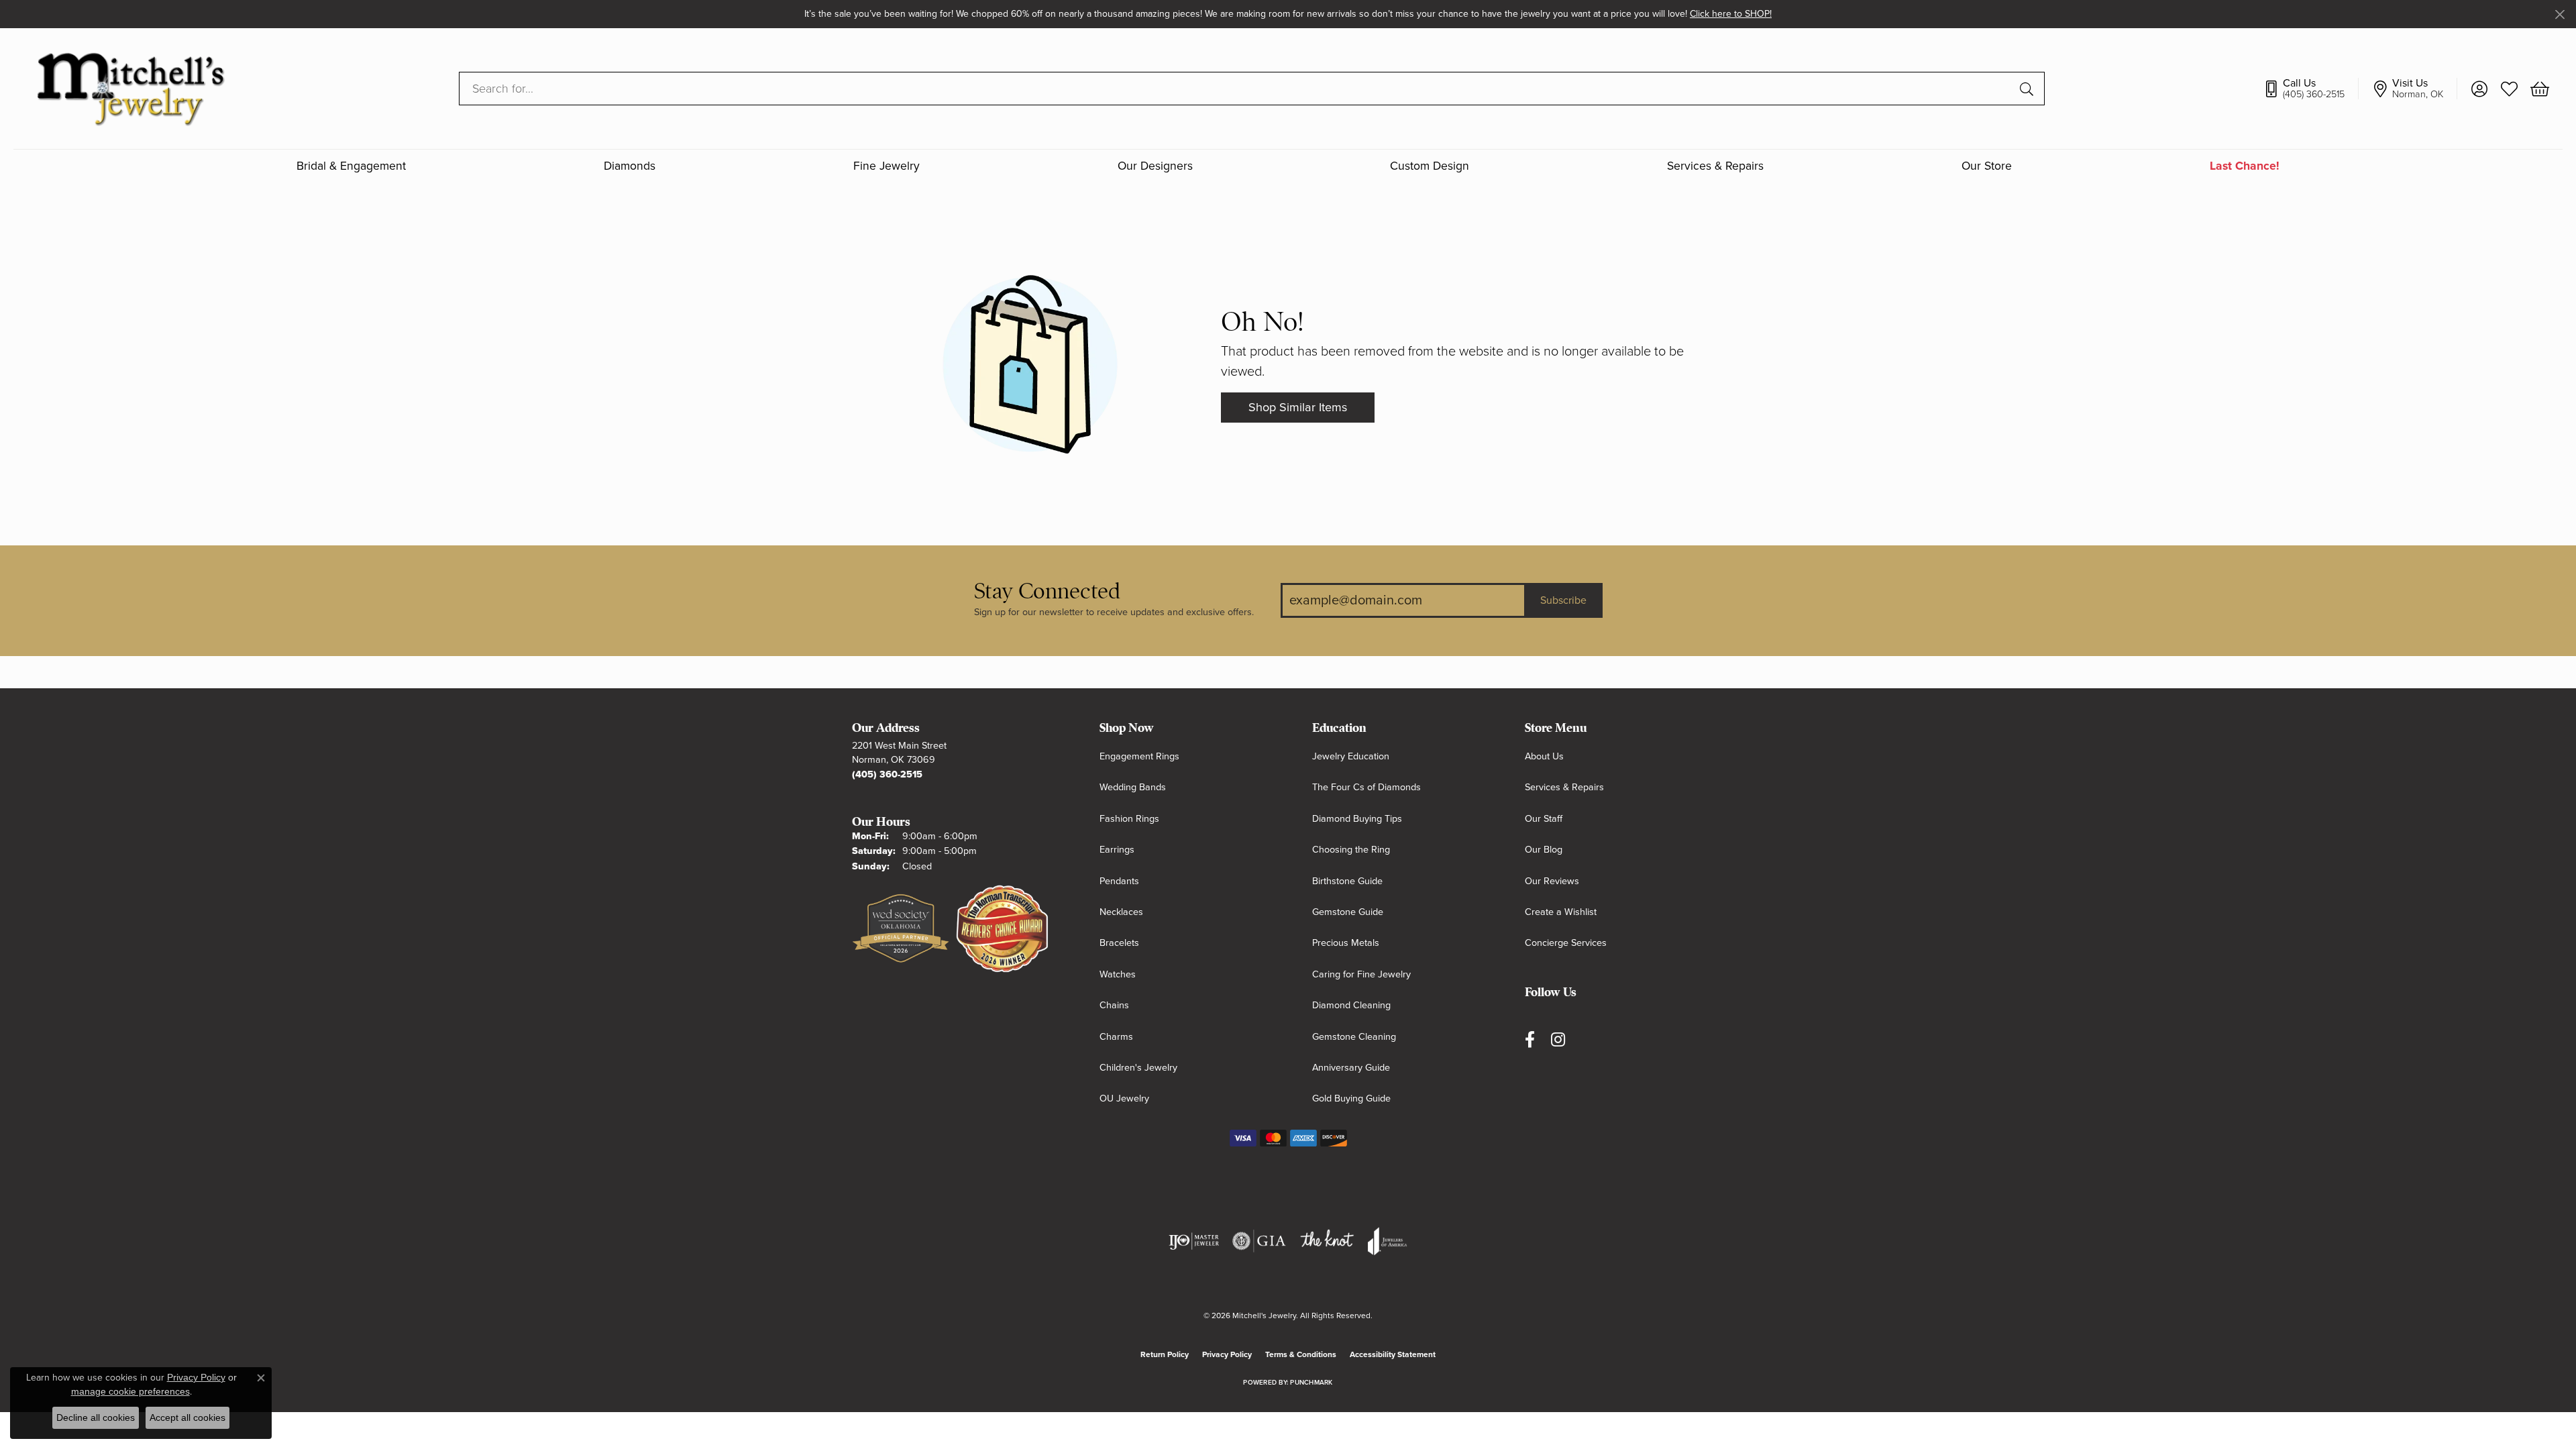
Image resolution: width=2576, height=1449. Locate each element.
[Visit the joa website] (1387, 1241)
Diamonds (630, 166)
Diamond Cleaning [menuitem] (1351, 1005)
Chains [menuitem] (1114, 1005)
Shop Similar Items (1298, 407)
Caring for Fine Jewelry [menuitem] (1361, 974)
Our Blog (1544, 850)
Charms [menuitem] (1116, 1037)
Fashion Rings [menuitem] (1129, 819)
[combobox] (1236, 89)
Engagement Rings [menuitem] (1139, 756)
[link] (2311, 89)
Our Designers (1155, 166)
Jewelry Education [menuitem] (1351, 756)
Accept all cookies (187, 1417)
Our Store (1987, 166)
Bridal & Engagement (351, 166)
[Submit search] (2029, 89)
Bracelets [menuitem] (1119, 943)
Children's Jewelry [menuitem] (1138, 1068)
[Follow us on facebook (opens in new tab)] (1530, 1040)
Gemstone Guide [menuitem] (1348, 912)
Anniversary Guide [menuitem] (1351, 1068)
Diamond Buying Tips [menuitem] (1357, 819)
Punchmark (1311, 1383)
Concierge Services (1566, 943)
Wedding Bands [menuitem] (1133, 787)
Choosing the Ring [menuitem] (1351, 850)
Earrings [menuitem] (1117, 850)
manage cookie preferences (130, 1391)
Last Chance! (2245, 166)
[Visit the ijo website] (1194, 1241)
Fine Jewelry (887, 166)
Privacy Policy (1227, 1354)
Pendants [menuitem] (1119, 881)
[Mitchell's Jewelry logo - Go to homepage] (130, 88)
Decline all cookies (96, 1417)
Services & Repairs (1715, 166)
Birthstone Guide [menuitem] (1347, 881)
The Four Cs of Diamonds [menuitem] (1366, 787)
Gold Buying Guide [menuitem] (1351, 1098)
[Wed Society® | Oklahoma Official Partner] (901, 929)
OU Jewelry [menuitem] (1124, 1098)
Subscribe (1563, 600)
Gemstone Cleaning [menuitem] (1354, 1037)
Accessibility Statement (1393, 1354)
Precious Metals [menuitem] (1346, 943)
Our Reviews (1552, 881)
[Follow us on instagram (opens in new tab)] (1558, 1040)
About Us (1544, 756)
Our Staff (1544, 819)
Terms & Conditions (1301, 1354)
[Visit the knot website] (1327, 1241)
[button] (2479, 89)
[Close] (2560, 14)
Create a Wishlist (1561, 912)
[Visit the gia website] (1259, 1241)
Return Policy (1165, 1354)
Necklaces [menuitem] (1121, 912)
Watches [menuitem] (1118, 974)
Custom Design (1430, 166)
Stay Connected (1047, 591)
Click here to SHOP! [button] (1731, 14)
